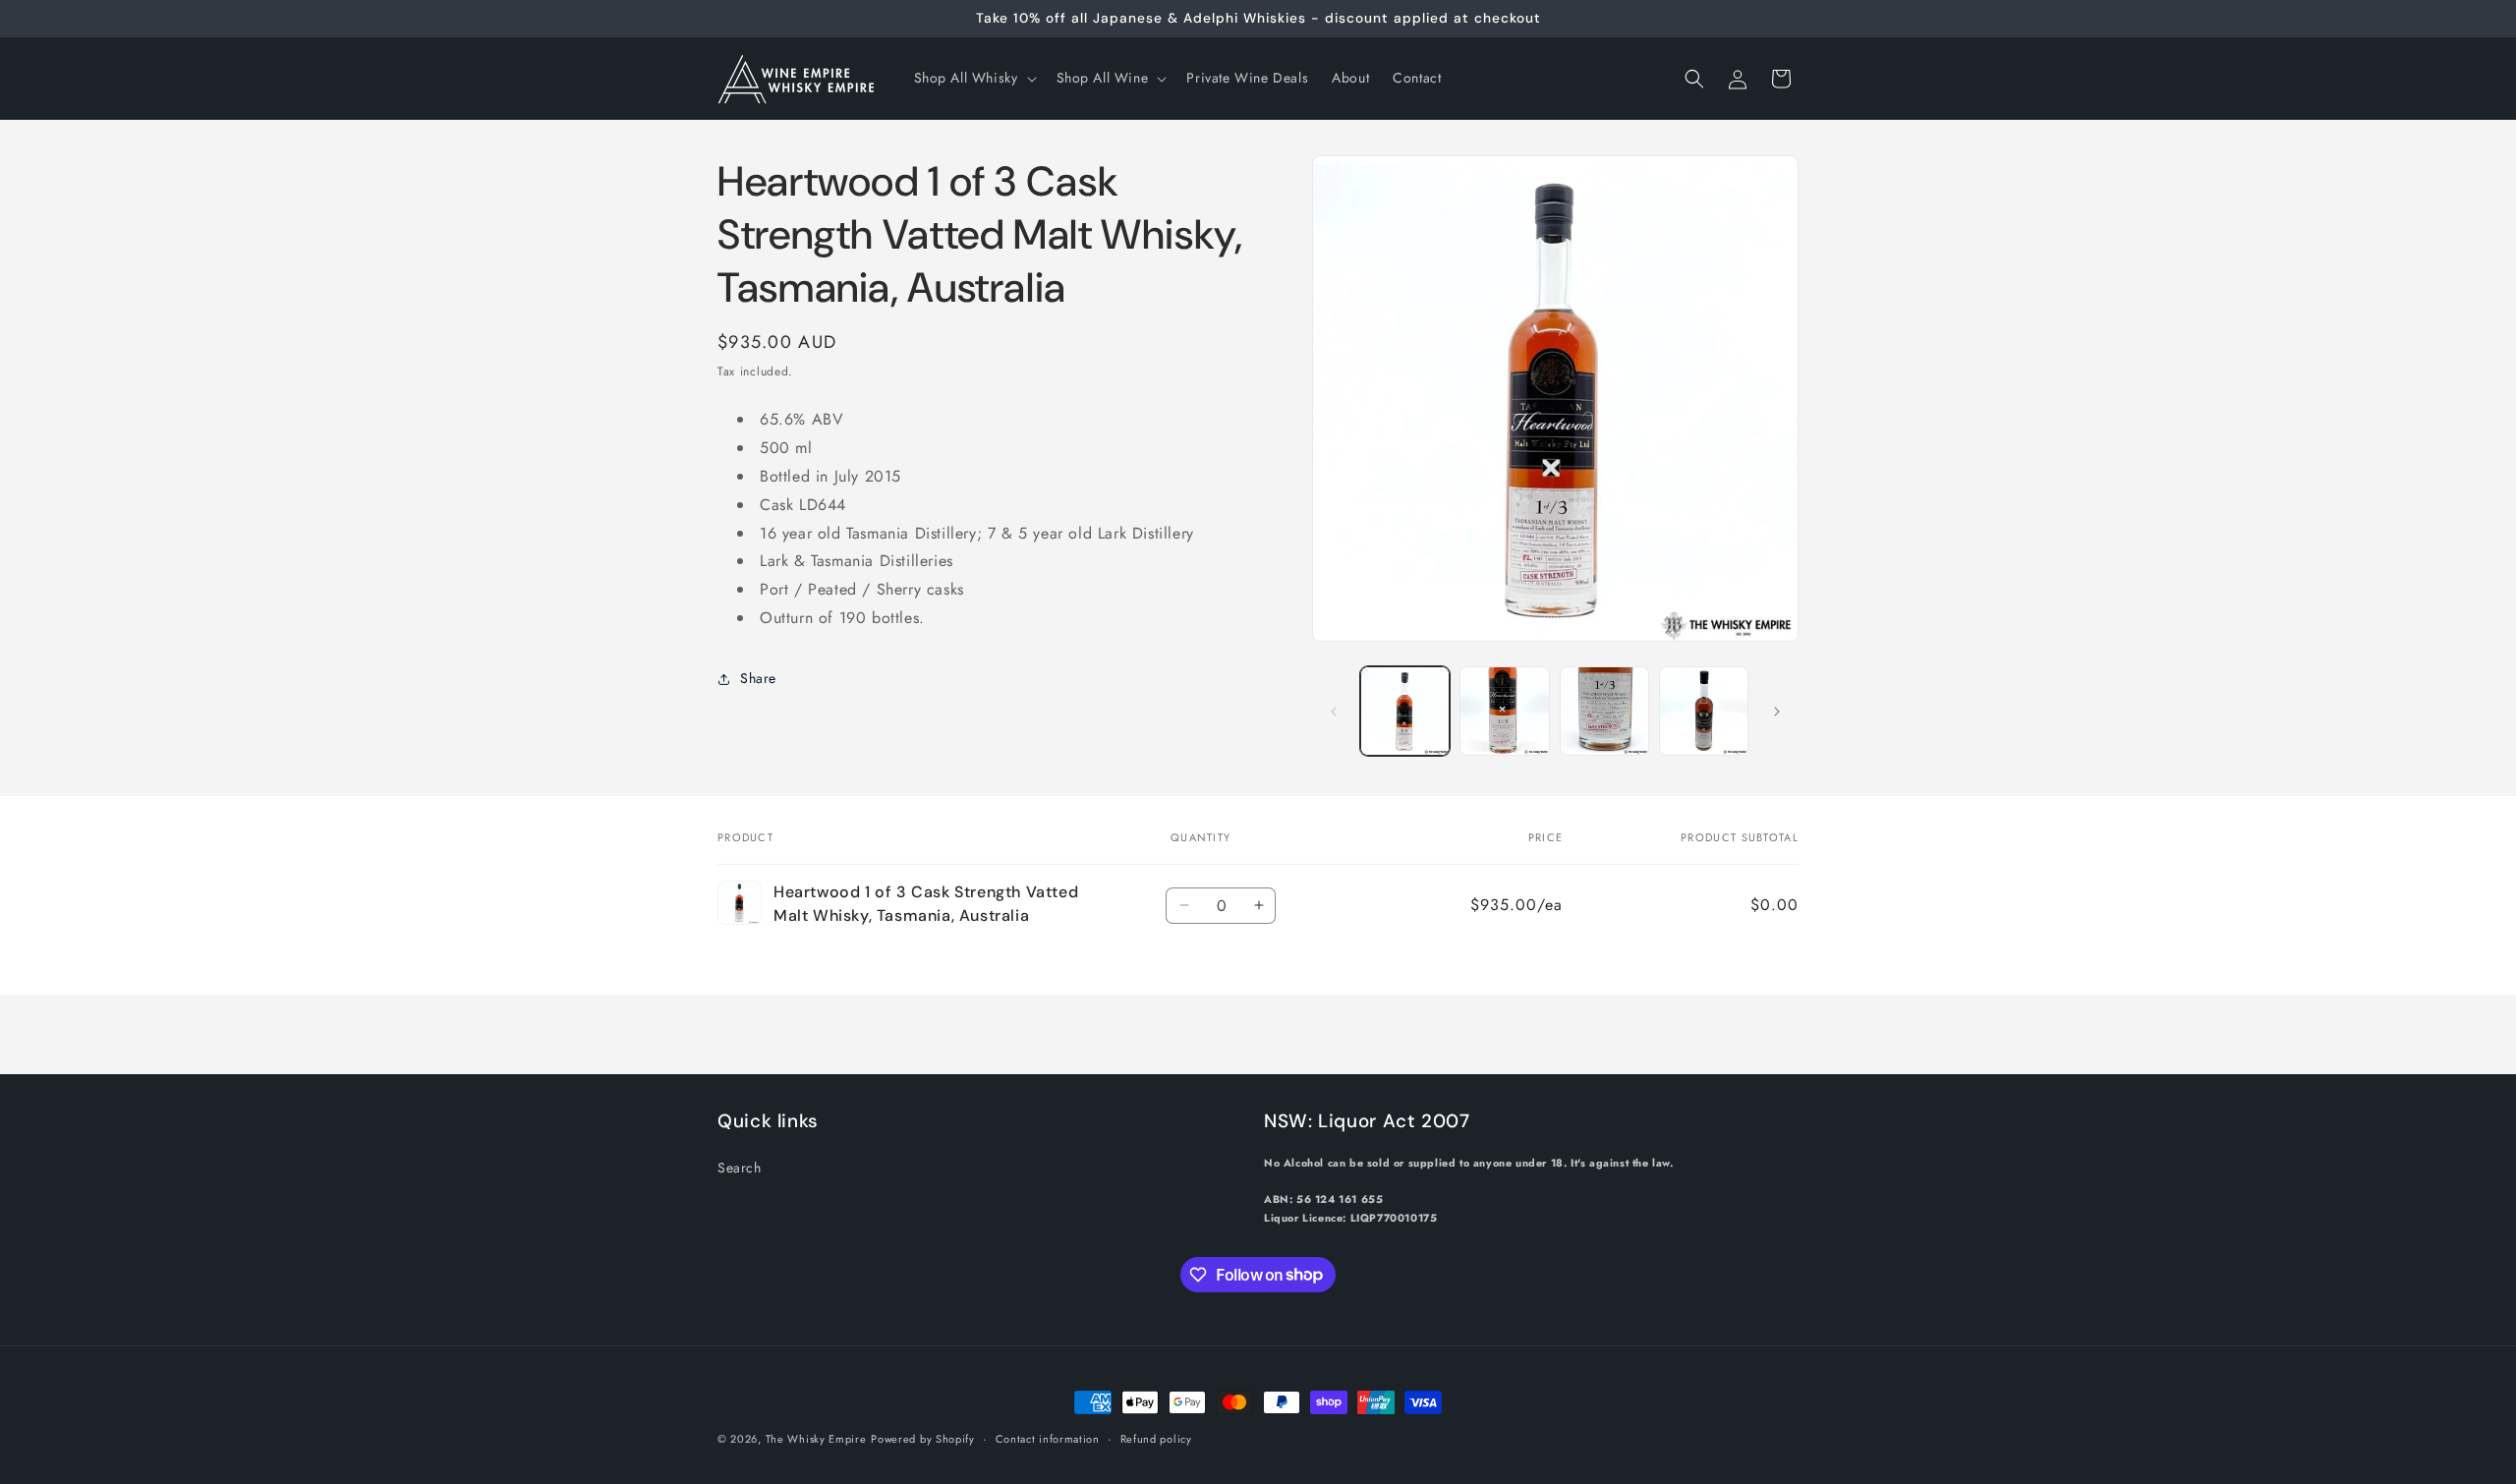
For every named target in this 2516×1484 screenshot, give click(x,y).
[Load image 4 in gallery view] (1704, 711)
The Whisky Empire (816, 1439)
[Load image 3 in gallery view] (1604, 711)
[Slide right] (1777, 712)
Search (740, 1167)
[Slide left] (1334, 712)
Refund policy (1156, 1438)
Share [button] (758, 678)
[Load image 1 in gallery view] (1405, 711)
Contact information (1048, 1438)
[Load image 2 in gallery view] (1504, 711)
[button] (973, 78)
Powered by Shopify (923, 1439)
